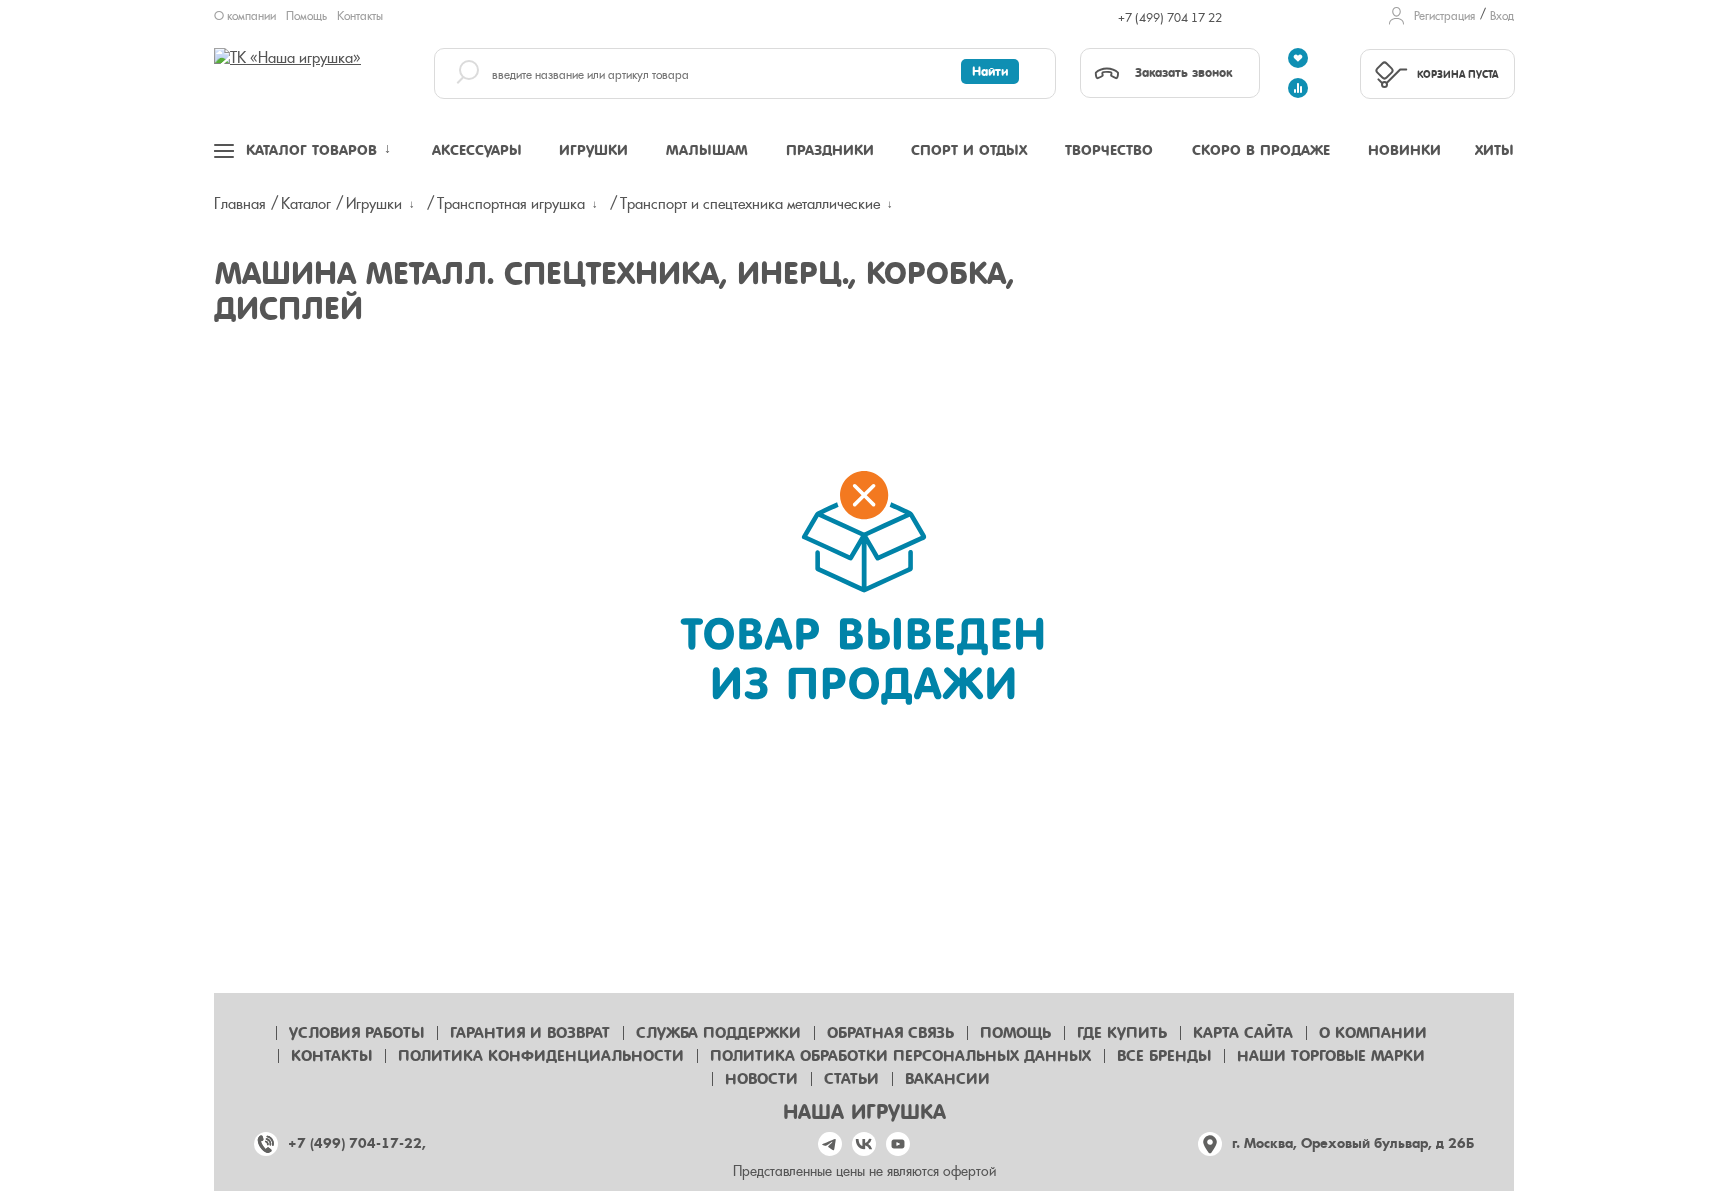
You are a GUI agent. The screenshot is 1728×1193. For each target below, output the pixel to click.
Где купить (1122, 1033)
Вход (1502, 16)
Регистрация (1444, 16)
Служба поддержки (718, 1033)
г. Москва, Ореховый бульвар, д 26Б (1353, 1143)
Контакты (360, 16)
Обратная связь (890, 1033)
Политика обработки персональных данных (900, 1056)
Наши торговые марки (1331, 1056)
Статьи (851, 1079)
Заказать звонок (1183, 72)
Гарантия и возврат (530, 1033)
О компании (245, 16)
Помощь (306, 16)
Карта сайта (1243, 1033)
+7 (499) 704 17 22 (1170, 18)
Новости (761, 1079)
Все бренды (1164, 1056)
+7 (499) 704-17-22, (357, 1143)
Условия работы (356, 1033)
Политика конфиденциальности (541, 1056)
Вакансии (947, 1079)
